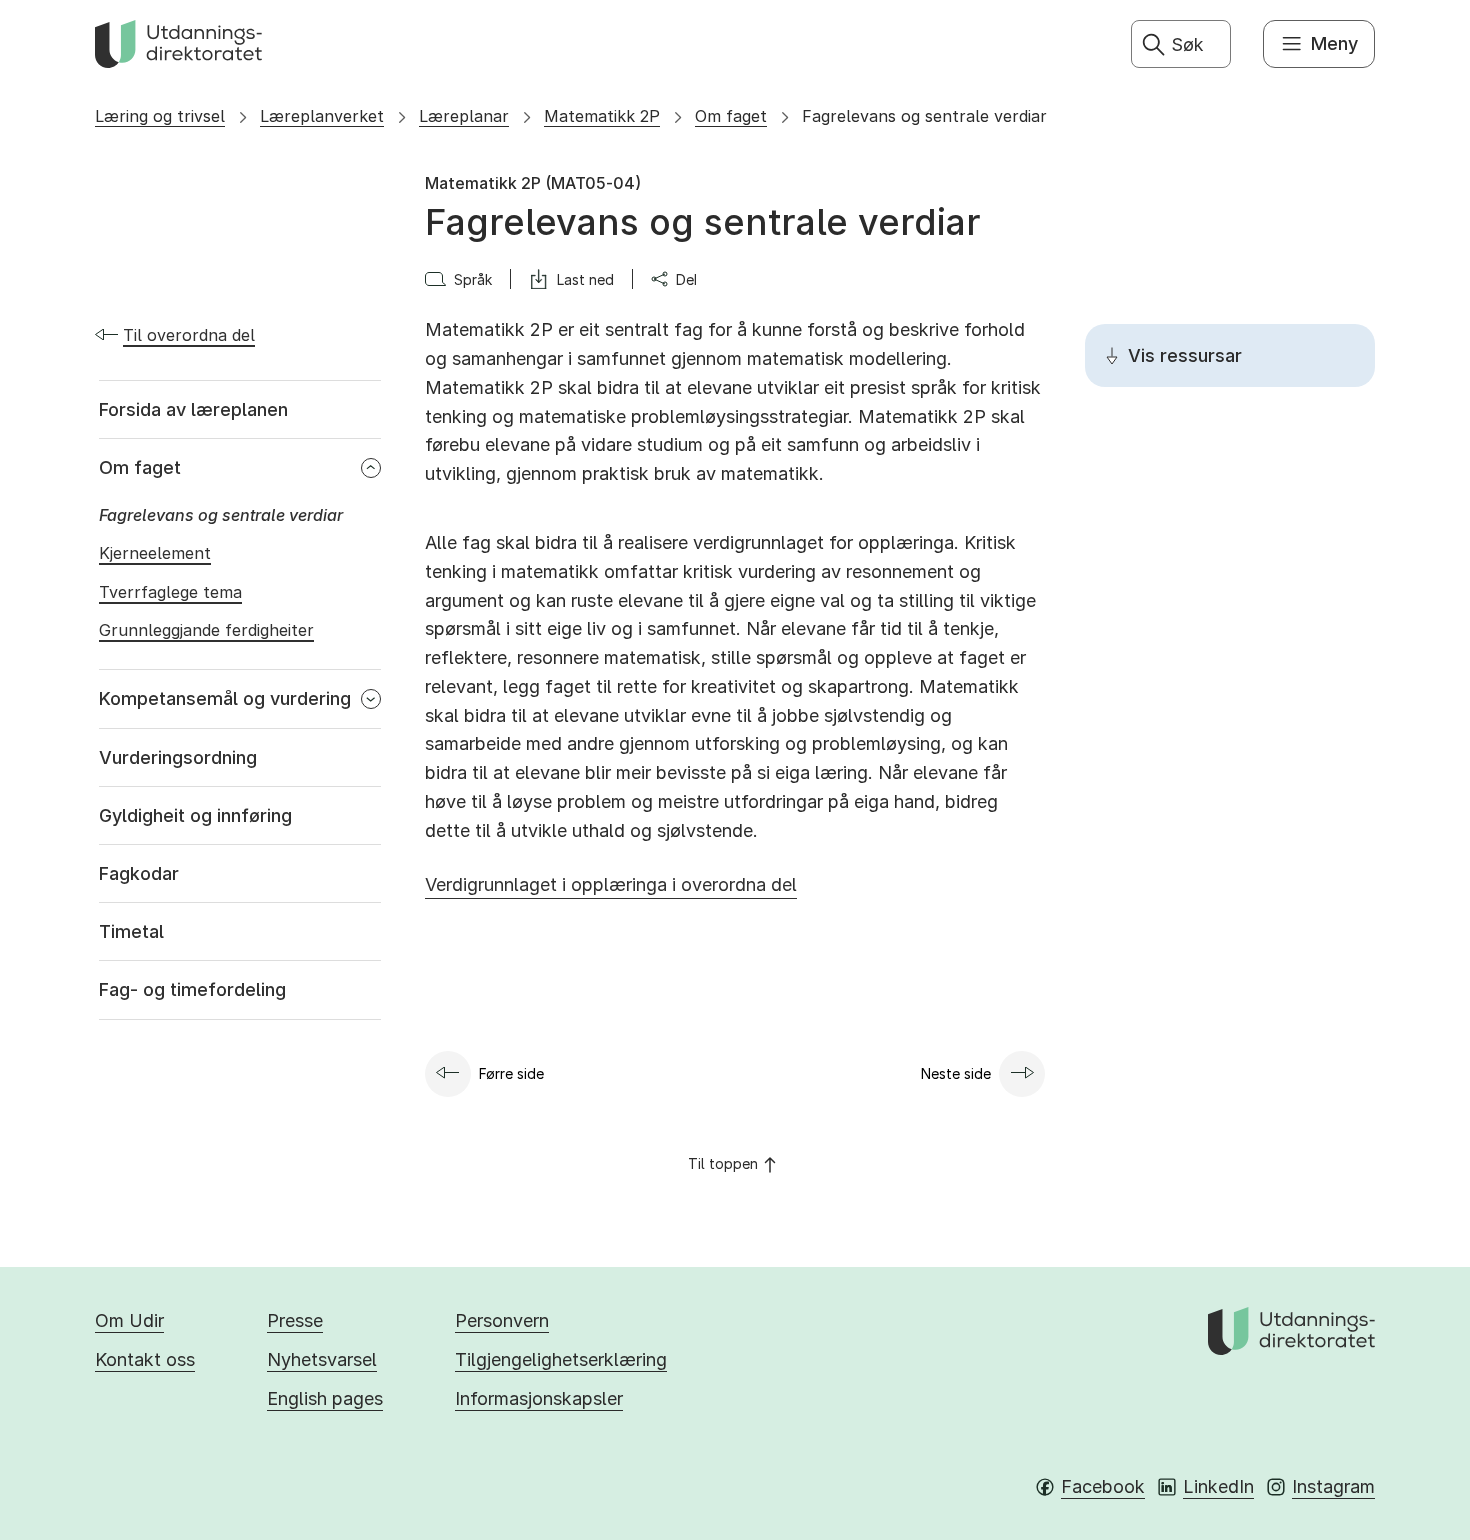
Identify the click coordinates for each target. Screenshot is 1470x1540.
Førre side (511, 1073)
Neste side (956, 1073)
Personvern (502, 1320)
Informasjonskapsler (539, 1398)
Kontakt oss (145, 1359)
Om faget (731, 116)
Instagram (1333, 1486)
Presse (295, 1320)
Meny (1334, 43)
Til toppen (723, 1163)
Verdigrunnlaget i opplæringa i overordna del (611, 884)
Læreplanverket (322, 116)
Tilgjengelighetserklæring (561, 1359)
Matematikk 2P (602, 116)
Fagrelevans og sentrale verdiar (924, 116)
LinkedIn (1218, 1486)
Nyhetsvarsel (322, 1359)
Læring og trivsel (160, 116)
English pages (325, 1398)
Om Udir (129, 1320)
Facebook (1103, 1486)
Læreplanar (464, 116)
